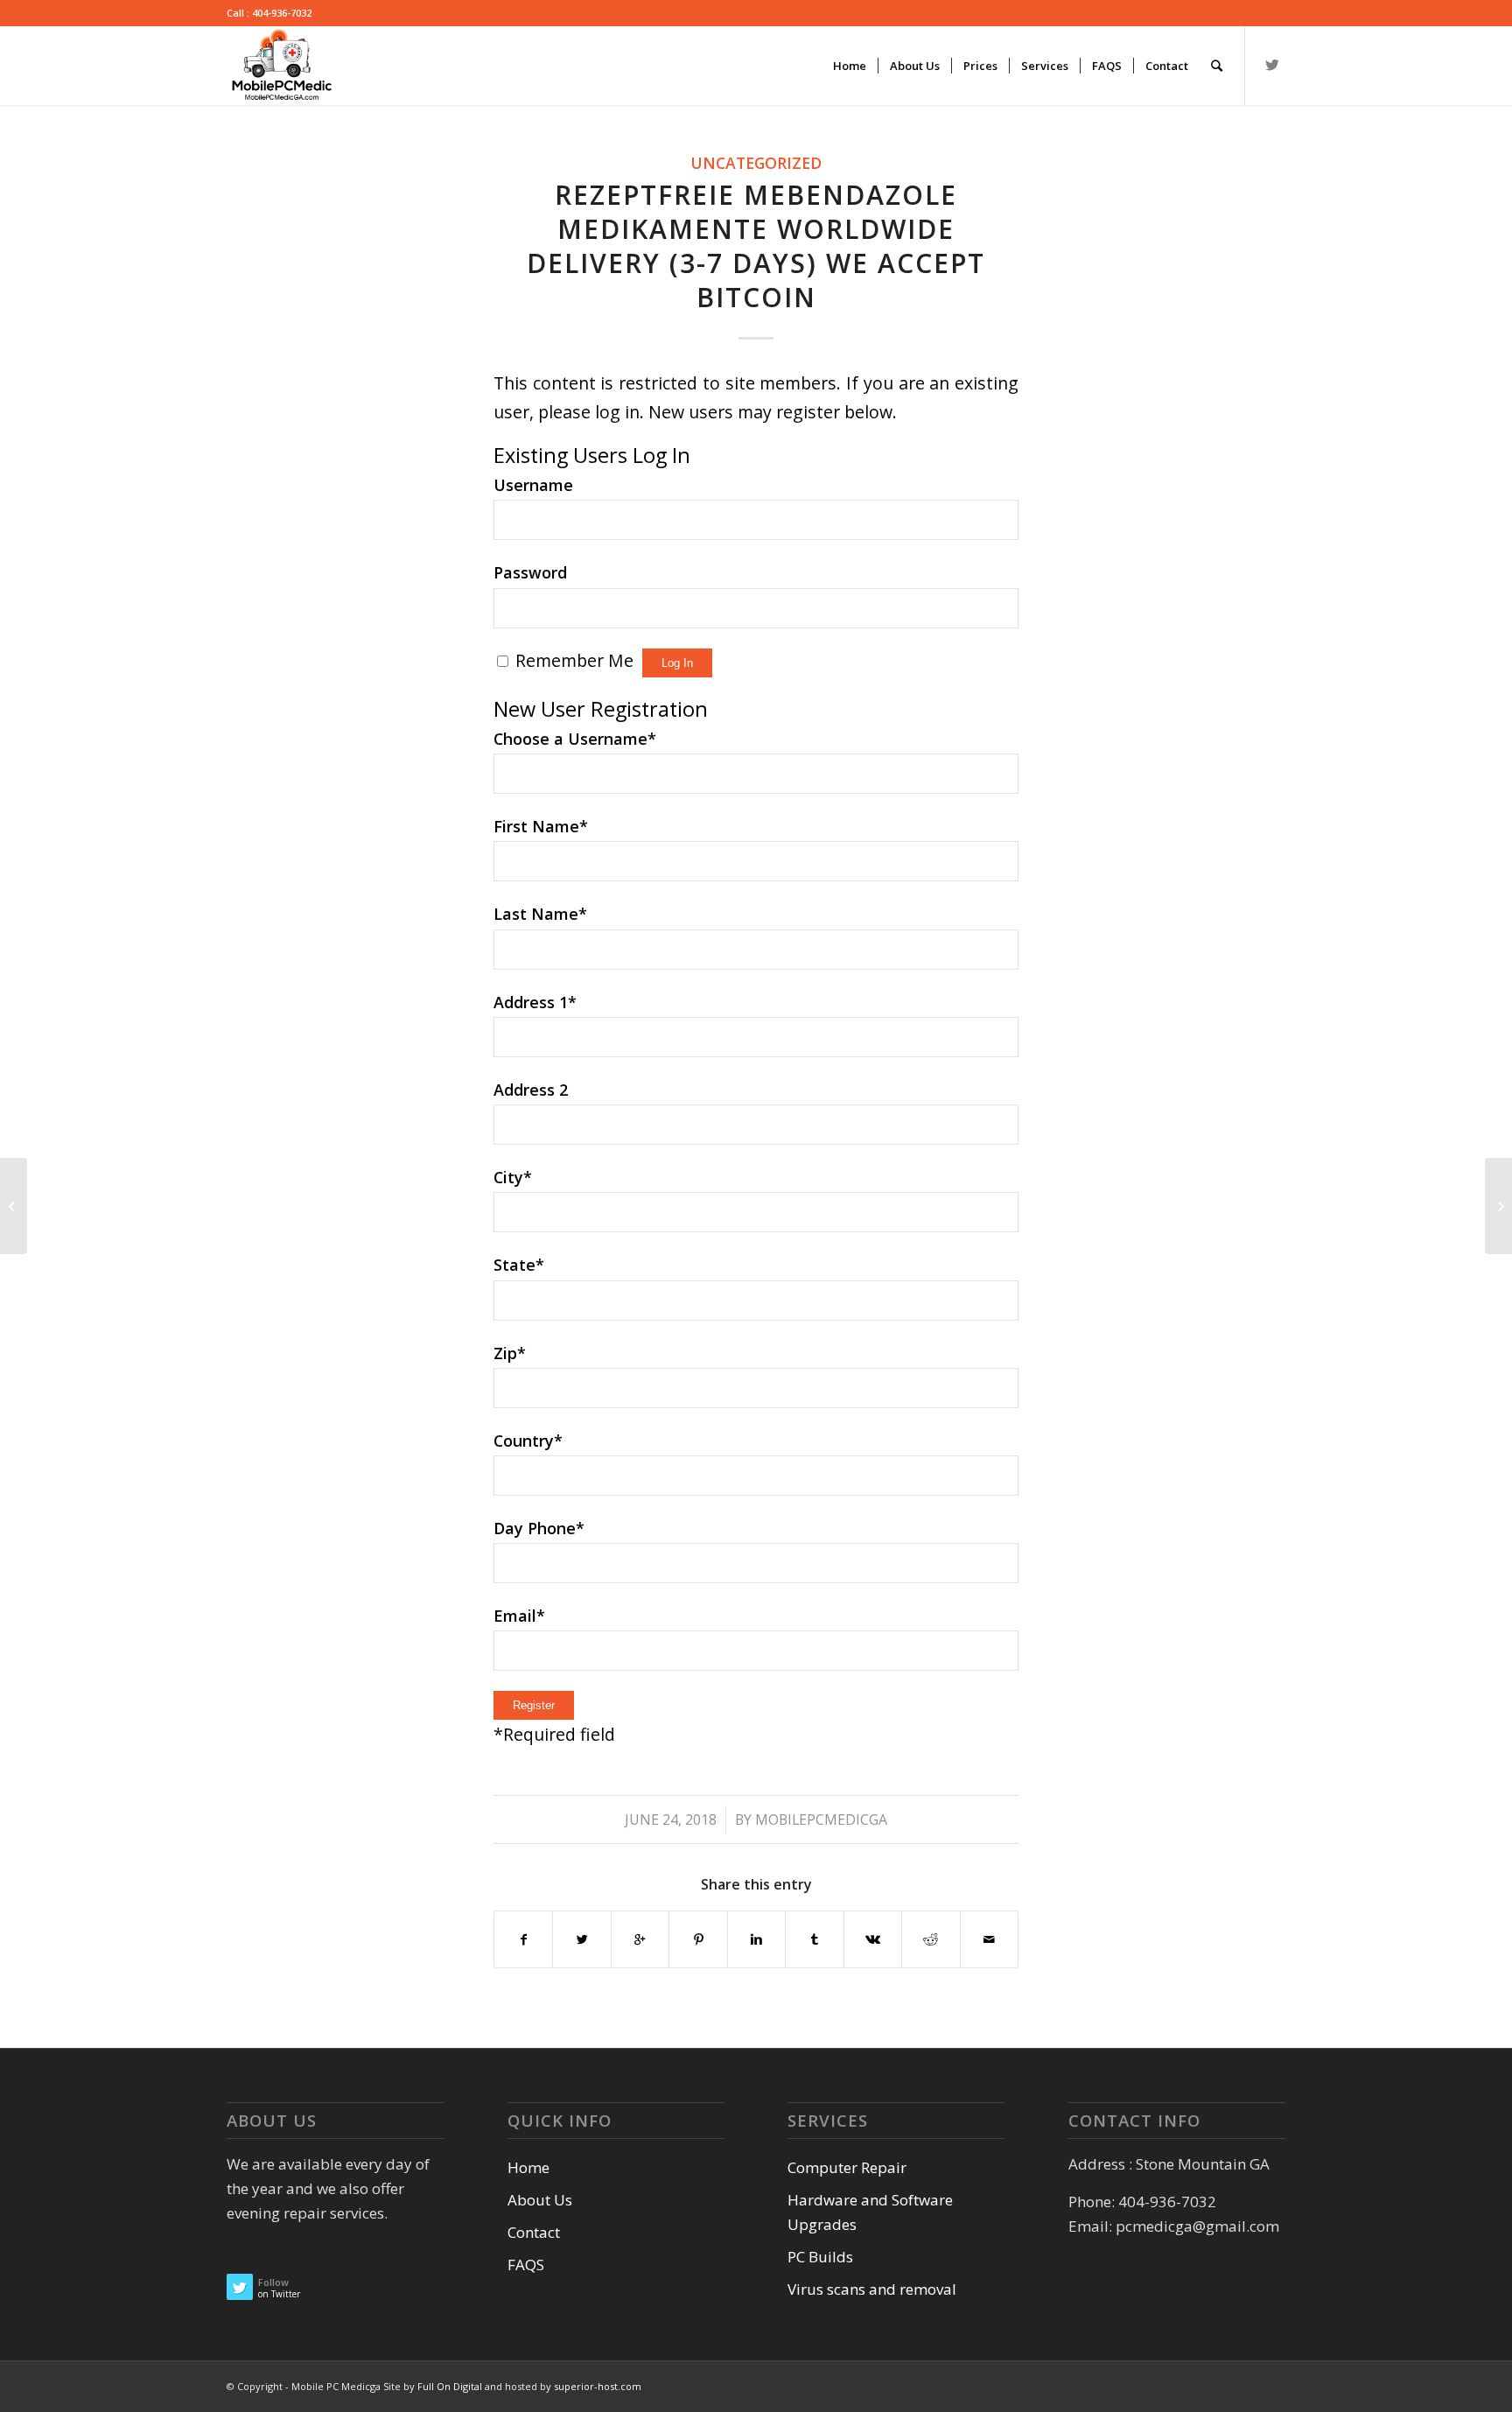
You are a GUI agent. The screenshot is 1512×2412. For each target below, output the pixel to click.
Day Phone (539, 1528)
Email (519, 1616)
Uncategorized (756, 163)
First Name (541, 826)
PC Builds (820, 2257)
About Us (540, 2200)
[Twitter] (1272, 65)
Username (533, 485)
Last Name (540, 914)
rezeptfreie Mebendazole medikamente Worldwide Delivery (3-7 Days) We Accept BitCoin (756, 246)
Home (528, 2167)
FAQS (526, 2265)
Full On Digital (451, 2386)
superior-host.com (598, 2386)
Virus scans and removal (872, 2289)
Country (528, 1441)
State (519, 1265)
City (513, 1177)
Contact (534, 2232)
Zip (510, 1353)
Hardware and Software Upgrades (870, 2212)
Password (530, 572)
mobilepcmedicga (821, 1820)
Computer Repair (847, 2167)
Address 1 (535, 1002)
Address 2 (531, 1090)
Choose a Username (575, 739)
